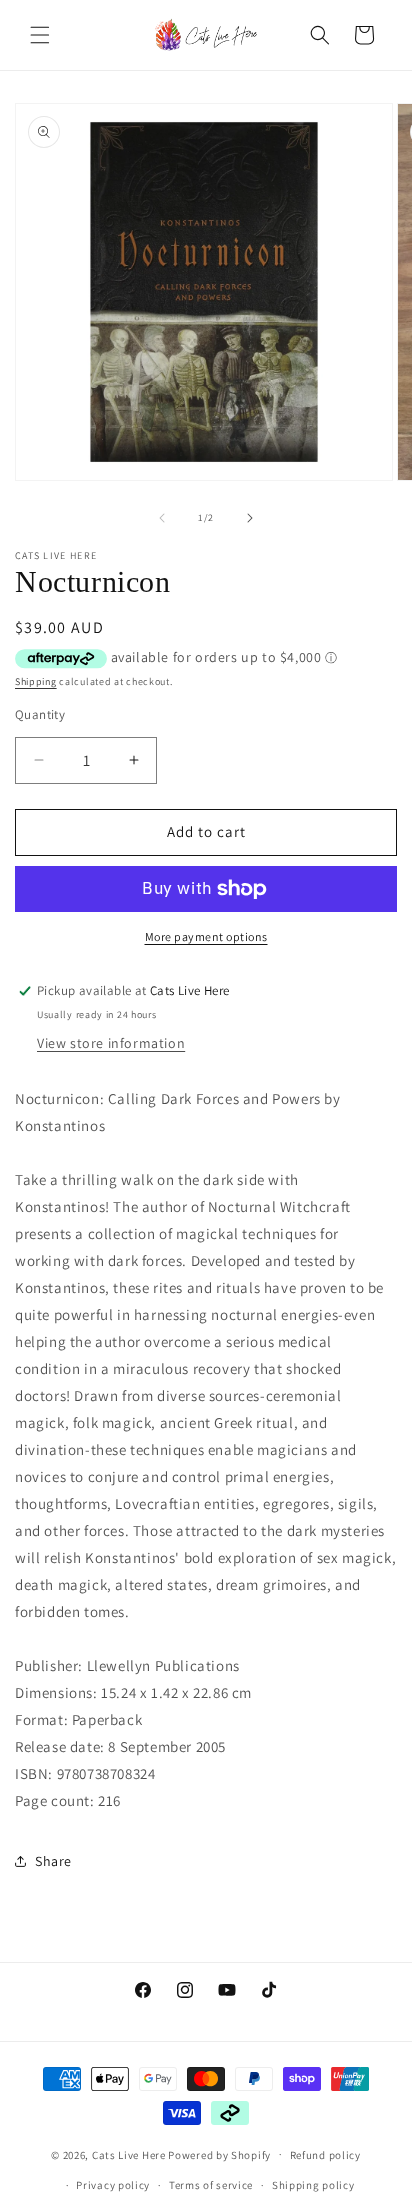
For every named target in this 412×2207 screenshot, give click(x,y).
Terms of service (211, 2185)
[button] (40, 35)
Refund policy (325, 2155)
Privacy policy (113, 2185)
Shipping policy (313, 2185)
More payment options (206, 936)
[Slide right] (250, 518)
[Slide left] (162, 518)
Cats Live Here (129, 2154)
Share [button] (53, 1861)
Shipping (36, 681)
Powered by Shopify (219, 2154)
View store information (111, 1043)
